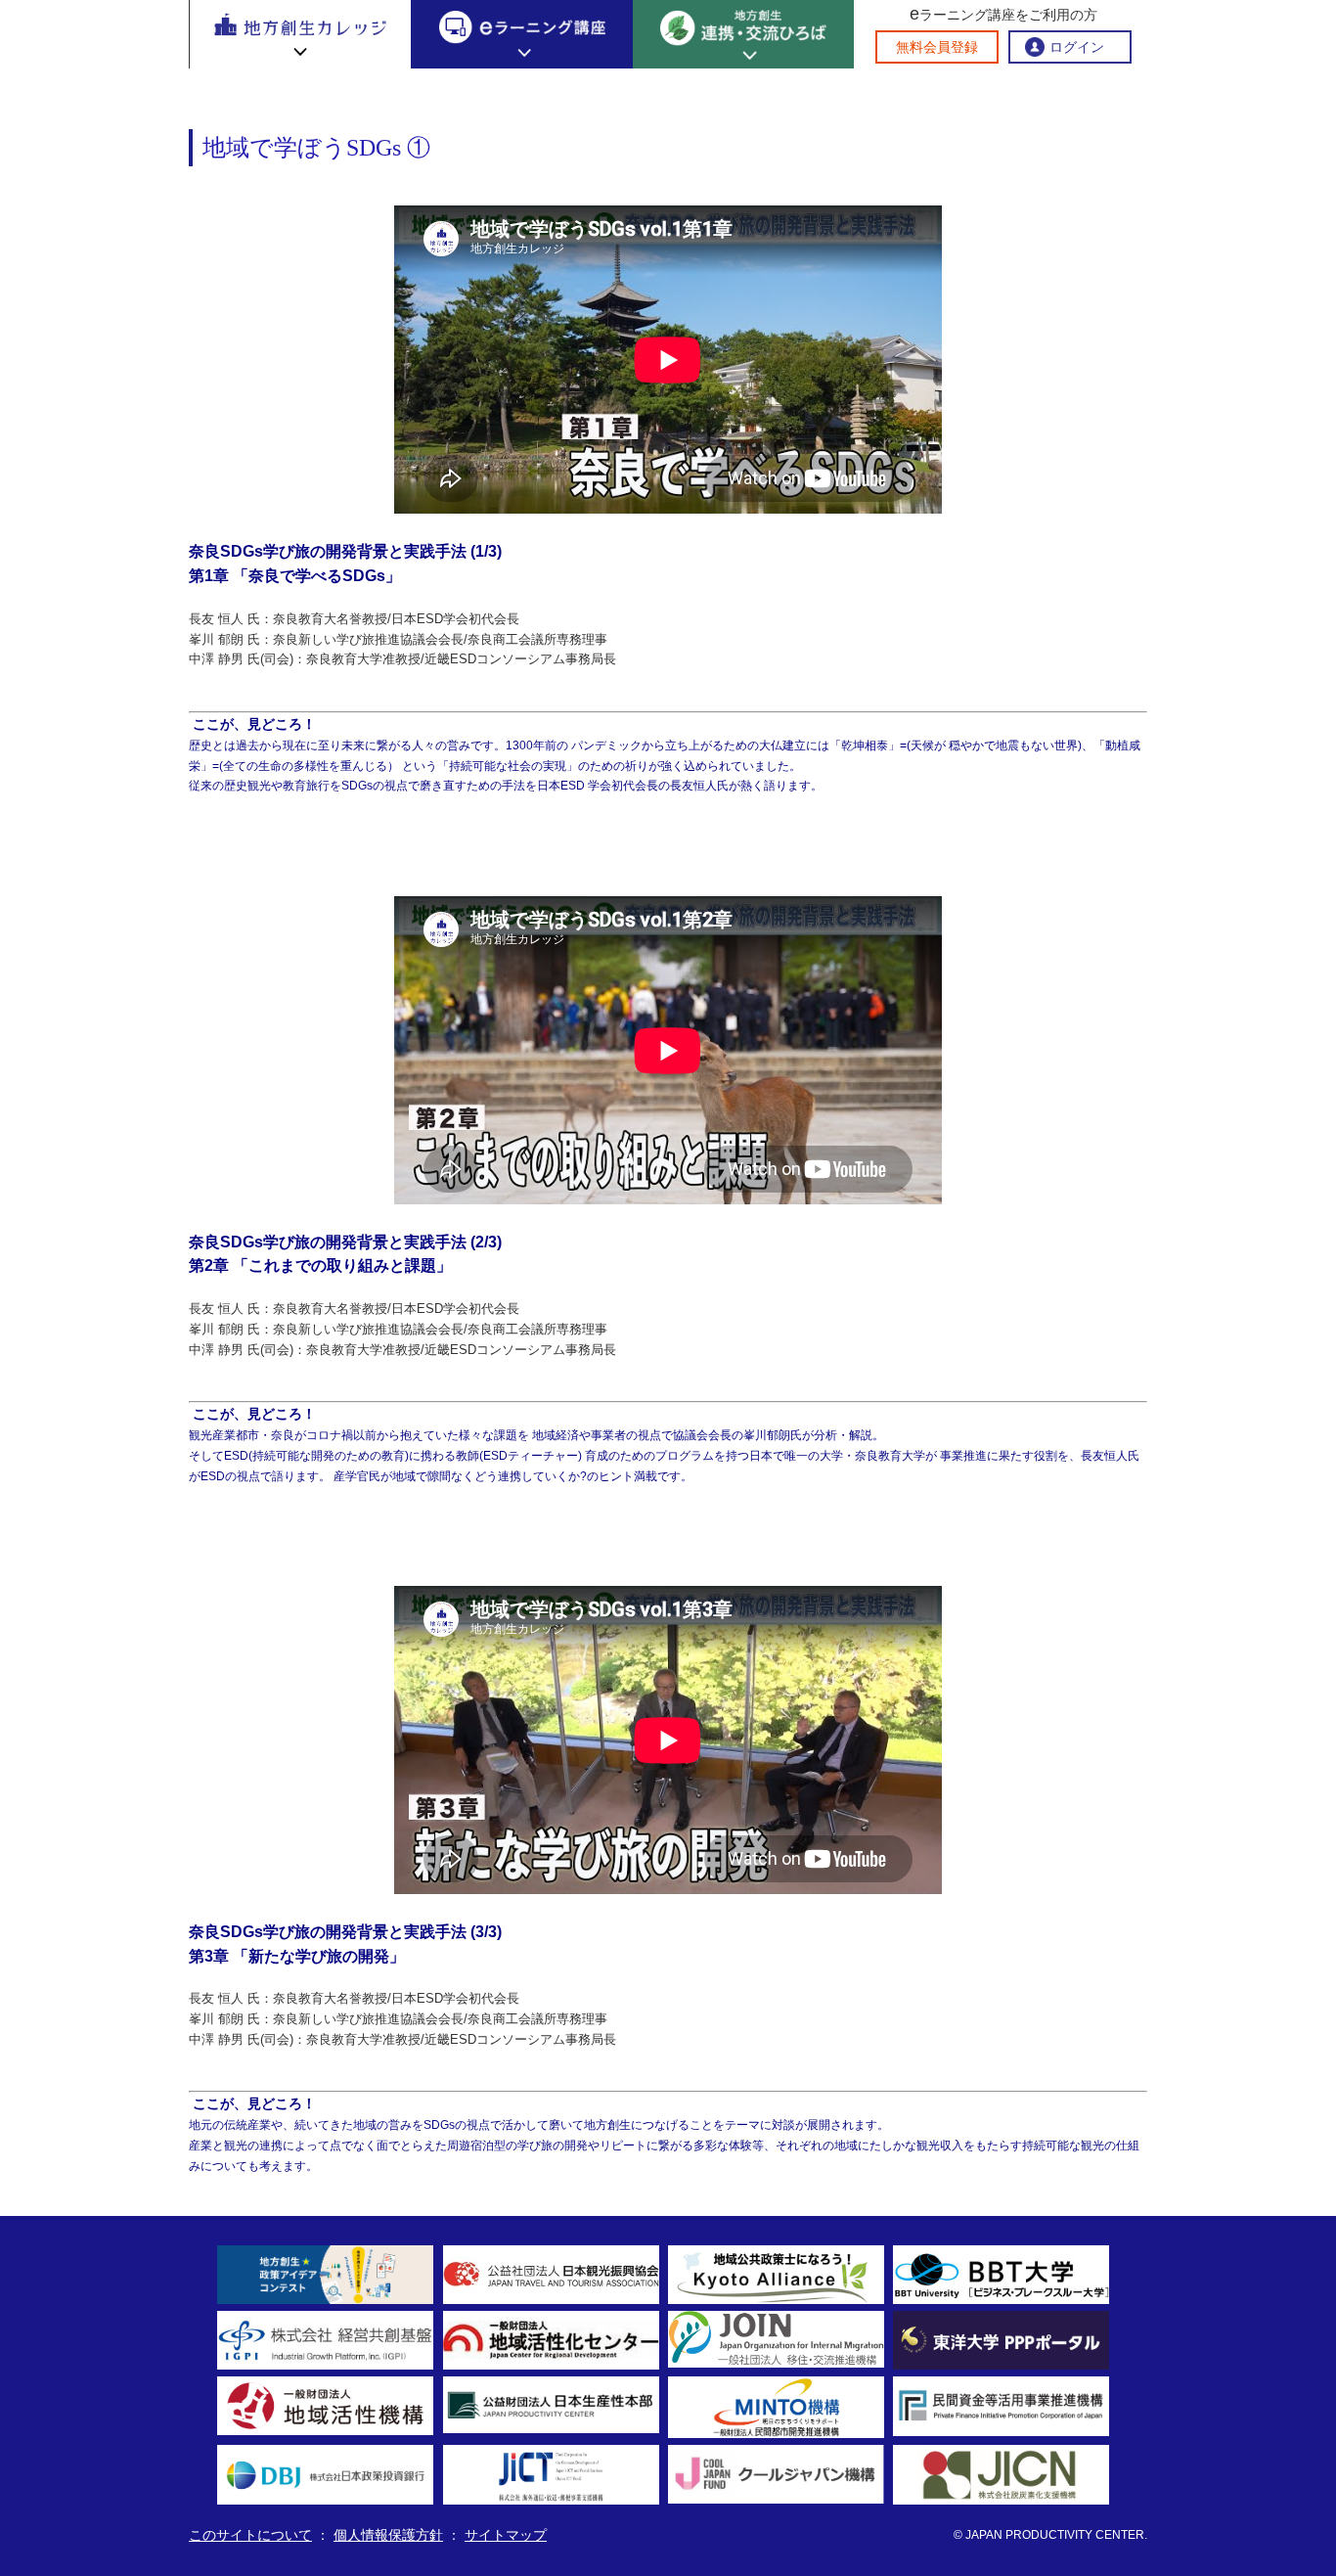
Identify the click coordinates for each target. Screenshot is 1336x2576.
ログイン (1077, 47)
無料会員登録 (937, 47)
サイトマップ (506, 2535)
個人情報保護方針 (388, 2535)
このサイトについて (250, 2535)
